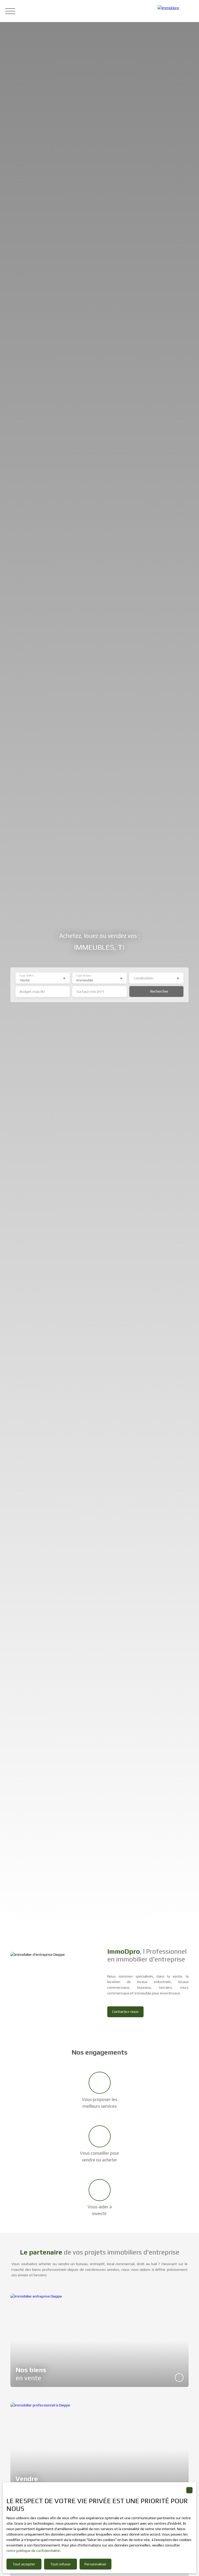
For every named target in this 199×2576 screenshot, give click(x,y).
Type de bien (84, 976)
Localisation (144, 978)
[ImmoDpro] (176, 11)
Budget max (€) (32, 992)
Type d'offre (26, 976)
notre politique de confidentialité (33, 2551)
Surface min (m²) (90, 992)
